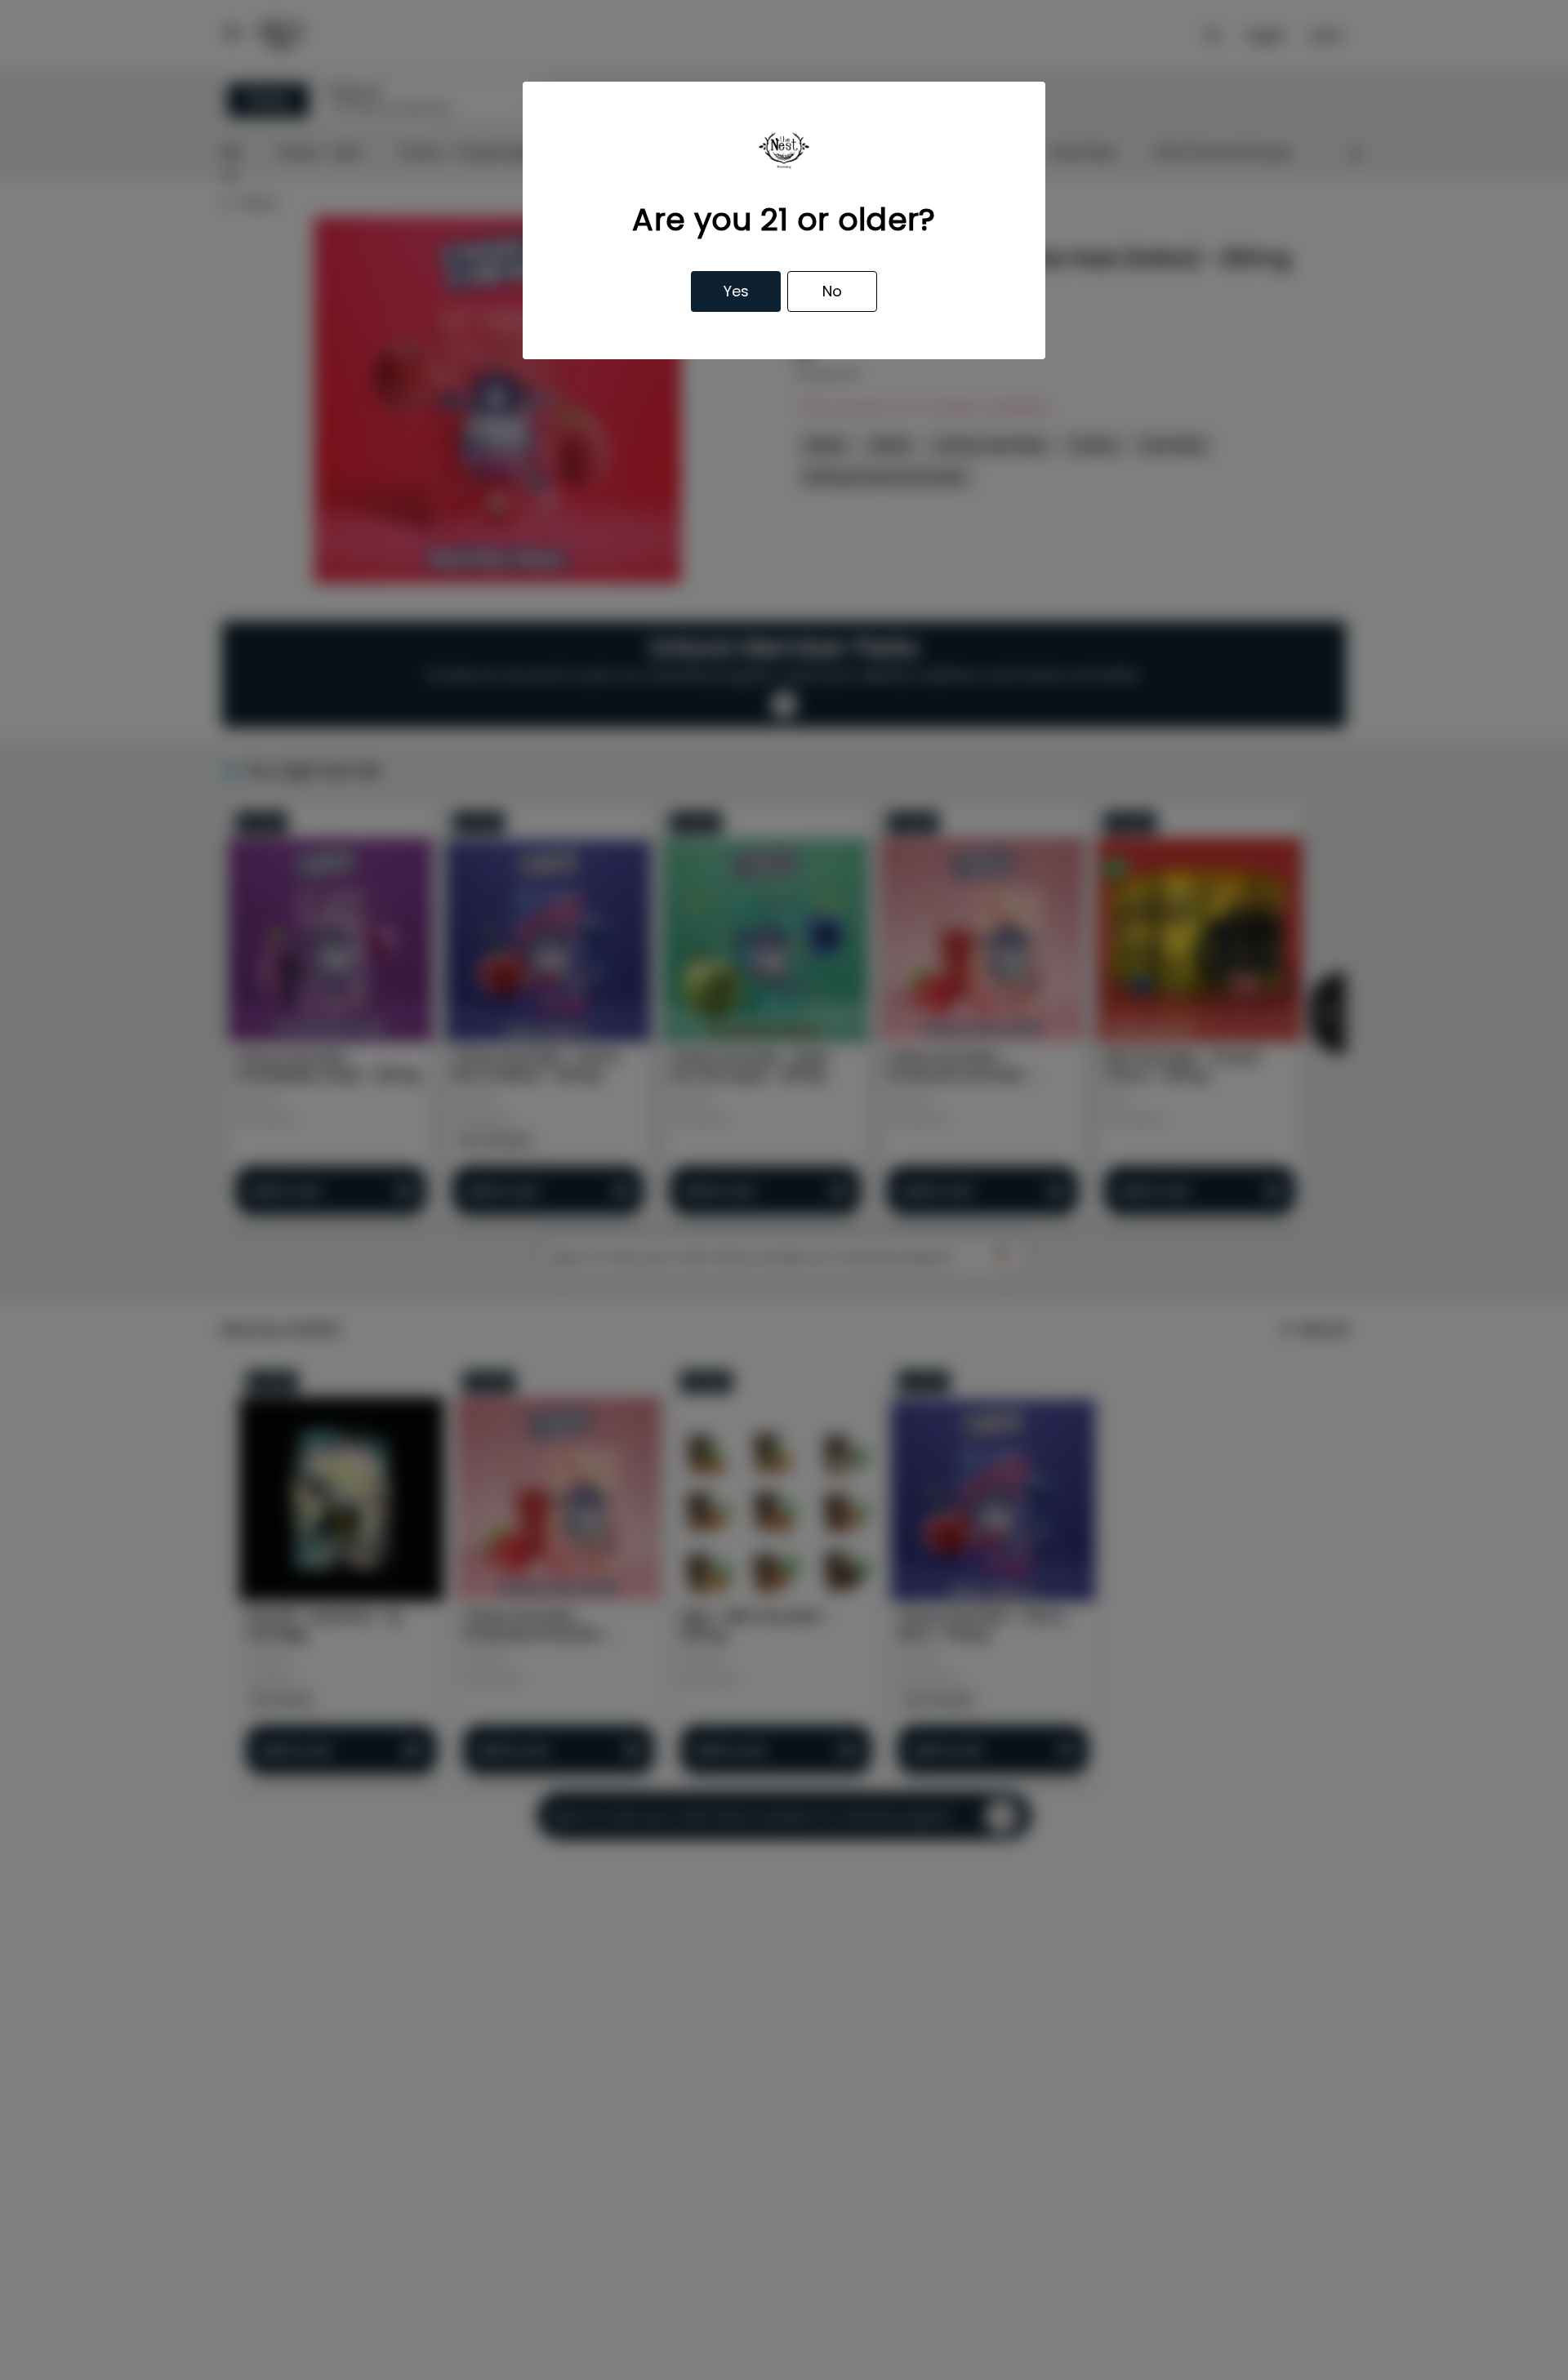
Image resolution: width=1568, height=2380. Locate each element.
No (832, 291)
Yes (736, 291)
